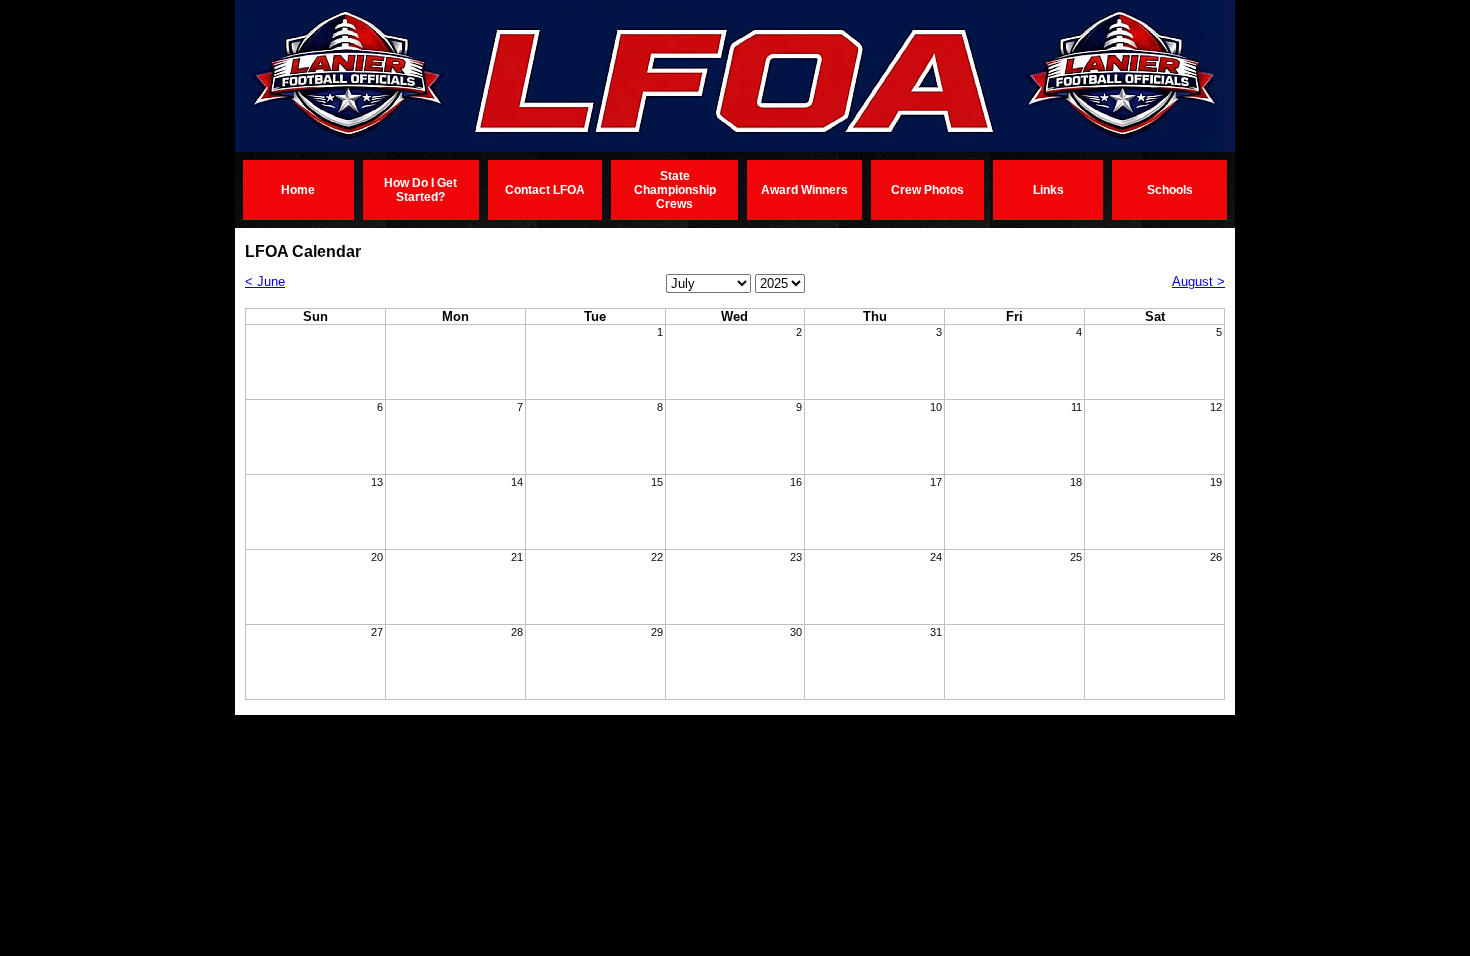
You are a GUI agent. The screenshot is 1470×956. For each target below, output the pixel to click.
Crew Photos (927, 190)
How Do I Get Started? (420, 190)
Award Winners (804, 190)
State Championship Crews (675, 190)
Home (298, 190)
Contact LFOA (545, 190)
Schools (1170, 190)
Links (1048, 190)
